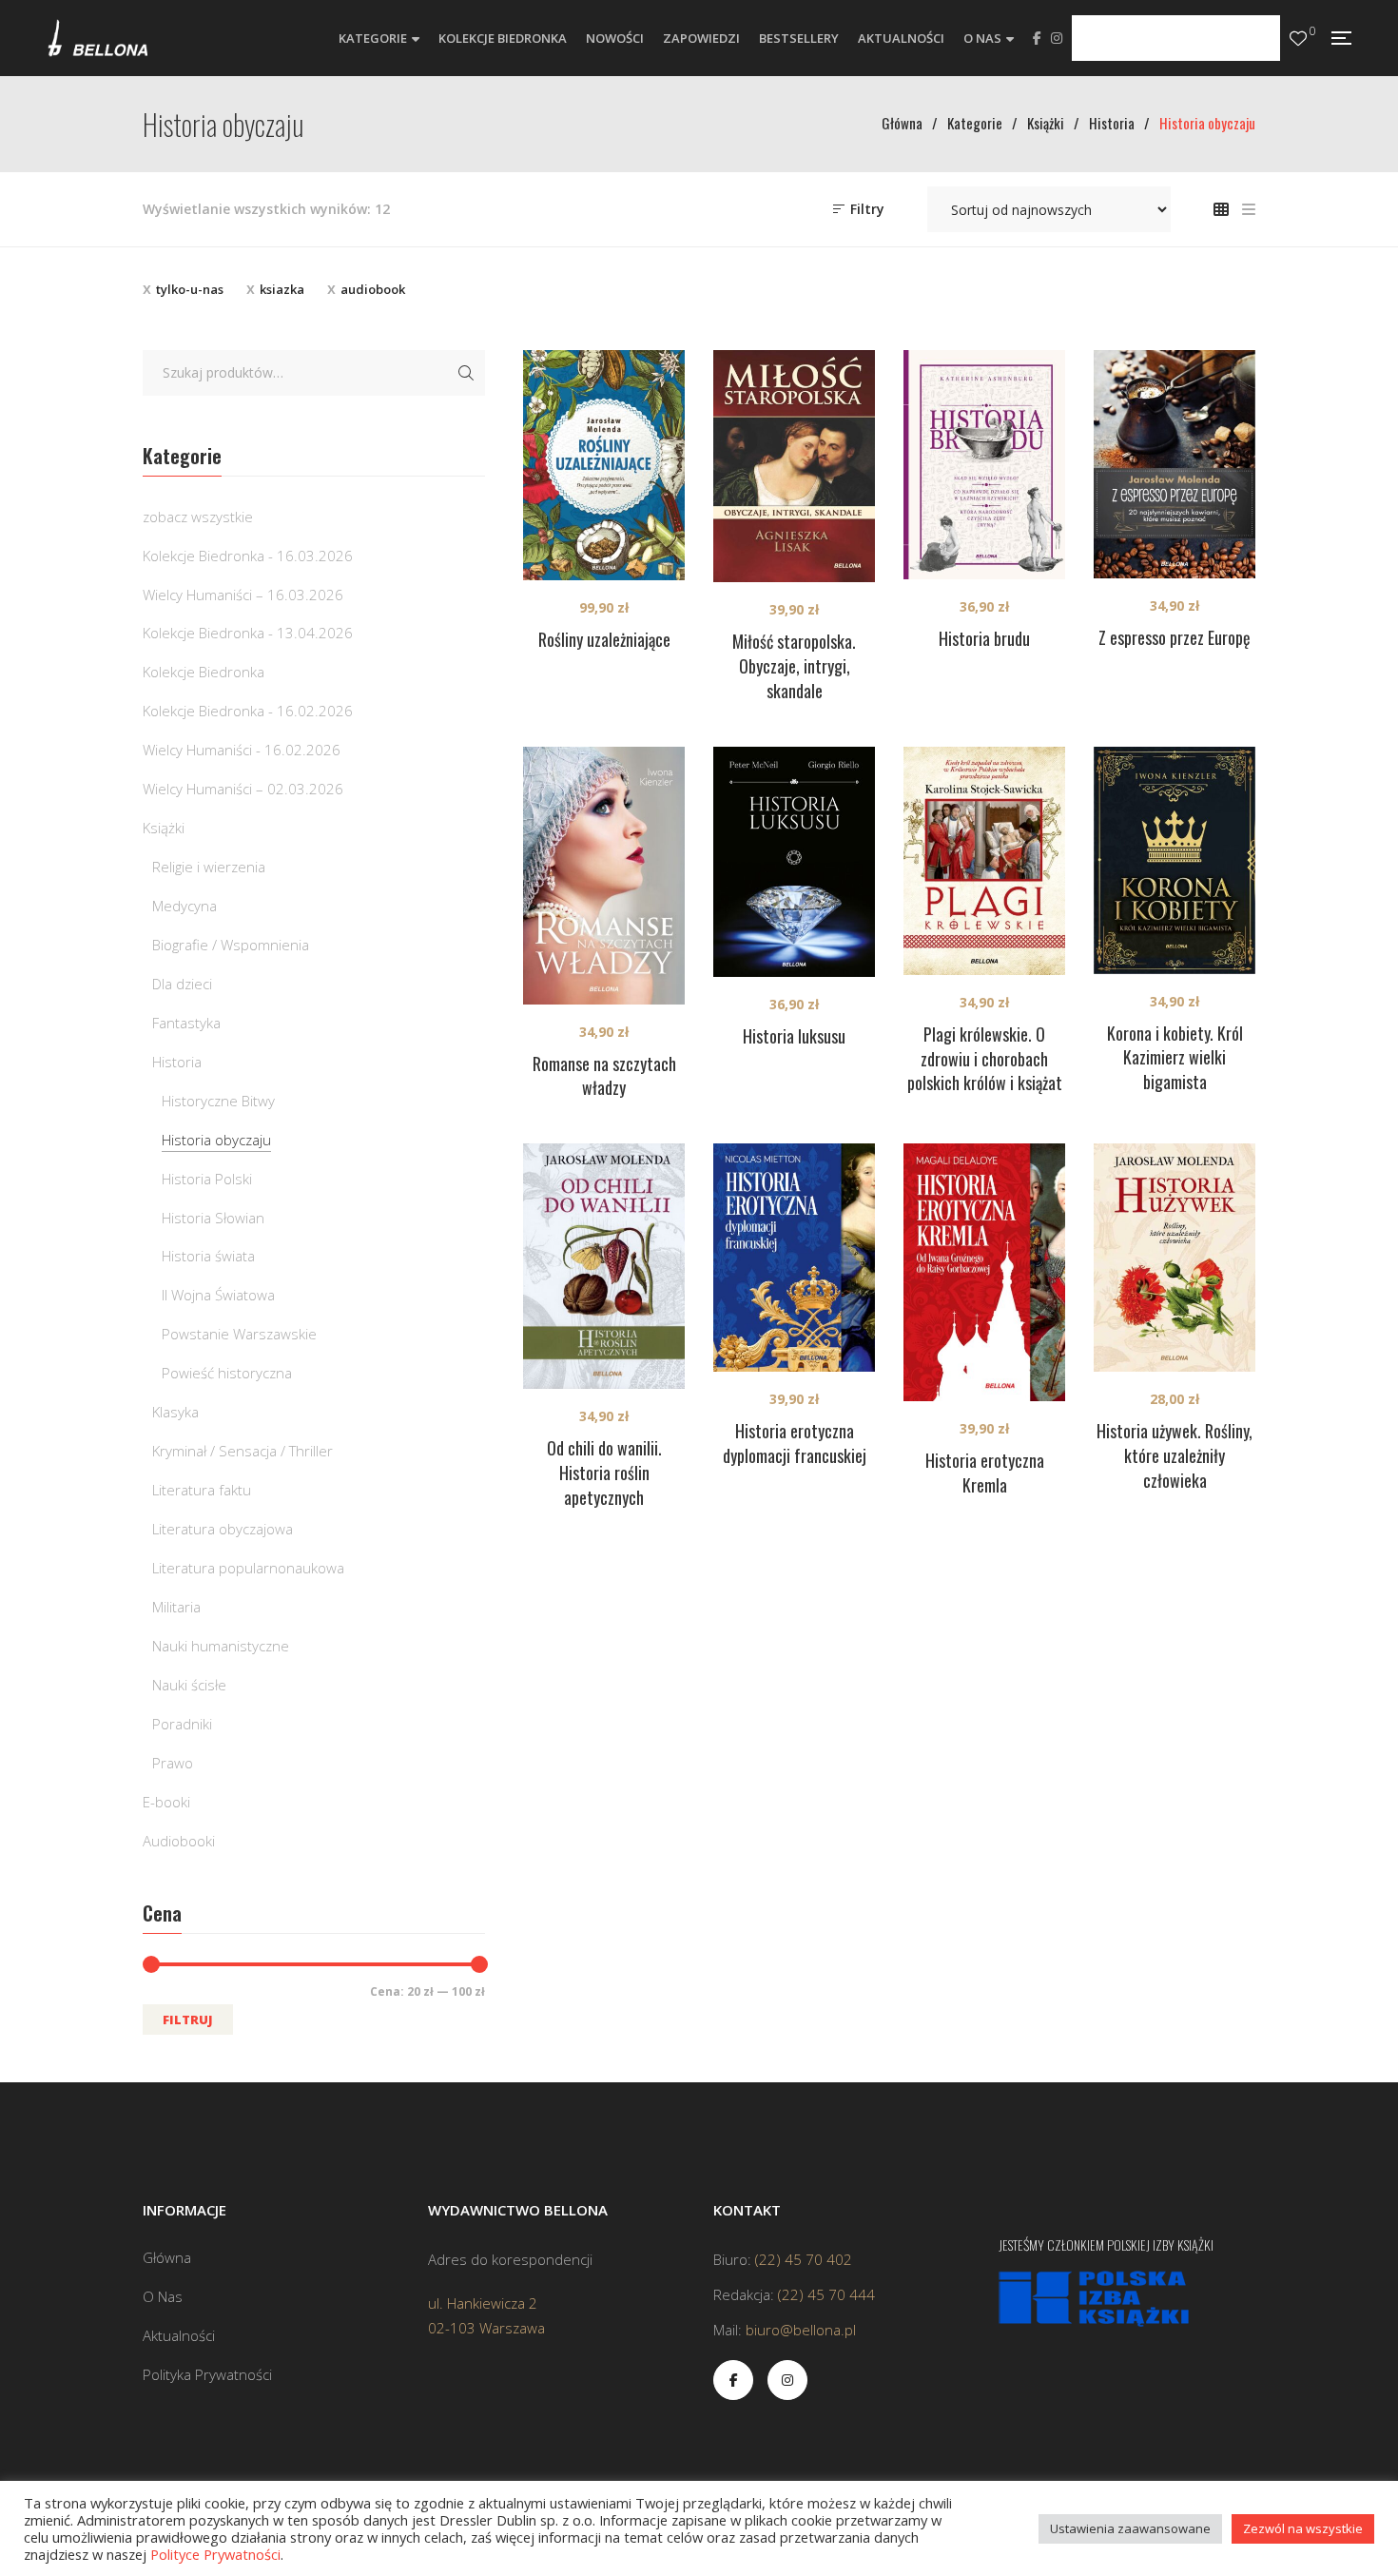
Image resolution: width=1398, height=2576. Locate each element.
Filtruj (188, 2020)
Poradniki (182, 1724)
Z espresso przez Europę (1175, 637)
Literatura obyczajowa (223, 1529)
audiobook (373, 289)
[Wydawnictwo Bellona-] (97, 38)
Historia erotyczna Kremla (985, 1473)
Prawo (173, 1763)
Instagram (1057, 38)
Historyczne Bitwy (218, 1101)
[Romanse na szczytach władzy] (604, 876)
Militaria (176, 1607)
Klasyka (175, 1412)
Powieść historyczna (227, 1373)
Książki (164, 828)
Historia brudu (984, 638)
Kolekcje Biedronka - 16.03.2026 (248, 556)
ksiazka (282, 289)
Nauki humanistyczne (221, 1646)
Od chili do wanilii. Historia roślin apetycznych (604, 1473)
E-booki (166, 1802)
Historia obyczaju (216, 1140)
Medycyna (184, 906)
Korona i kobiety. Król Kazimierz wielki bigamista (1175, 1058)
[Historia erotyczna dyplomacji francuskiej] (794, 1258)
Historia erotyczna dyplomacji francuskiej (795, 1443)
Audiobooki (179, 1841)
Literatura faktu (202, 1490)
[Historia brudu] (984, 465)
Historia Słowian (213, 1218)
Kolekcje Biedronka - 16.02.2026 (248, 711)
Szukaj (466, 373)
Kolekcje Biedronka (204, 672)
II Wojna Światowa (218, 1295)
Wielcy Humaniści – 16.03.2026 (243, 595)
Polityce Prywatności (215, 2554)
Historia (177, 1062)
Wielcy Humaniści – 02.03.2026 (243, 789)
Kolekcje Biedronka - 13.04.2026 (248, 633)
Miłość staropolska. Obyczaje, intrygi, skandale (794, 666)
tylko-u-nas (190, 289)
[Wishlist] (1298, 39)
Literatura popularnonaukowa (248, 1568)
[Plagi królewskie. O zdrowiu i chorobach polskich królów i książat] (984, 861)
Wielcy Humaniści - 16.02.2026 (242, 750)
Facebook (1037, 38)
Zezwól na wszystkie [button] (1303, 2528)
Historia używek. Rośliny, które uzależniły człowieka (1175, 1455)
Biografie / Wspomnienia (231, 945)
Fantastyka (186, 1023)
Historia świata (208, 1256)
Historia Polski (207, 1179)
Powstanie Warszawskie (239, 1334)
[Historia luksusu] (794, 862)
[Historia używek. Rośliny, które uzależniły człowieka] (1175, 1258)
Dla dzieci (182, 984)
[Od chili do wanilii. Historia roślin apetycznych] (604, 1266)
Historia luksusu (794, 1036)
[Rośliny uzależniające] (604, 465)
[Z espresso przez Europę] (1175, 464)
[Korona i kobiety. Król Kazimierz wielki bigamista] (1175, 860)
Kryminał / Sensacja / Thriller (243, 1451)
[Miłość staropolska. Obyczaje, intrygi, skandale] (794, 466)
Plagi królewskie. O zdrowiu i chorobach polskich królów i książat (985, 1059)
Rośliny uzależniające (604, 639)
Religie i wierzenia (209, 867)
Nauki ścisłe (189, 1685)
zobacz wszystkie (198, 517)
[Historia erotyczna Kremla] (984, 1272)
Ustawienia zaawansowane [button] (1130, 2528)
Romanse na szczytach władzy (604, 1076)
